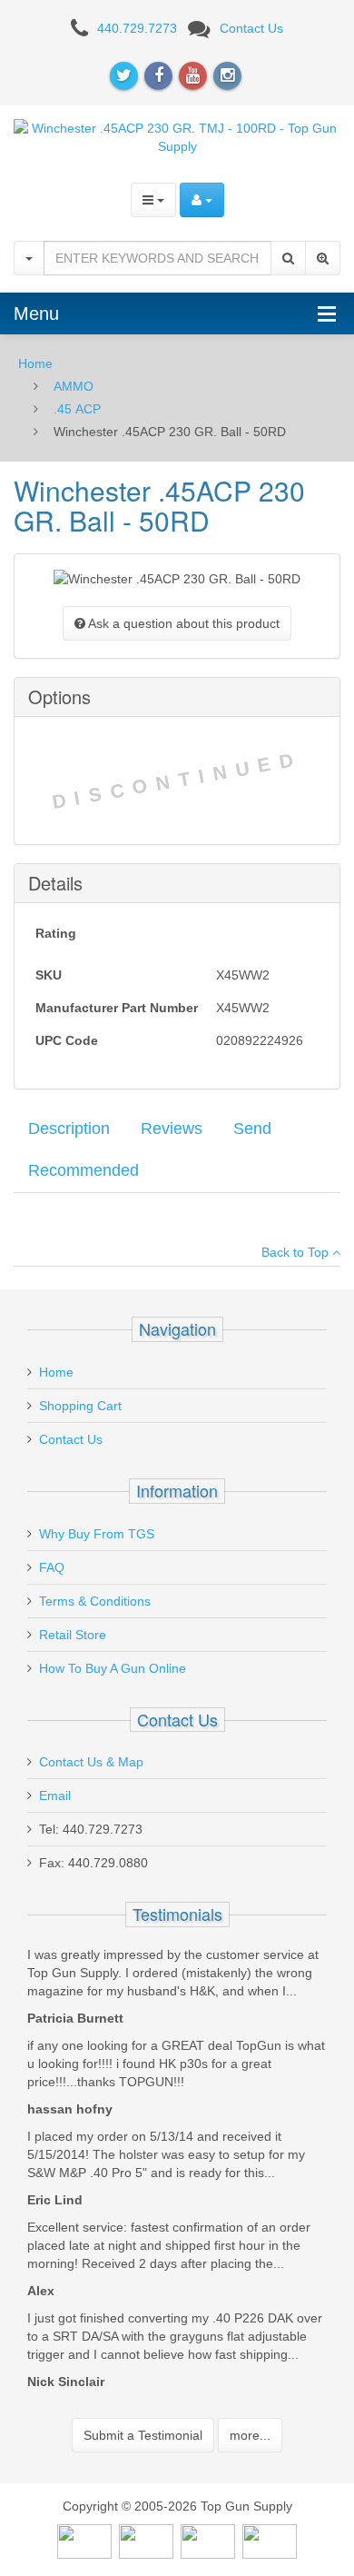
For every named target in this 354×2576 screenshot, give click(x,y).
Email (55, 1795)
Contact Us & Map (91, 1762)
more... (250, 2435)
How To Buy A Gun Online (113, 1668)
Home (35, 363)
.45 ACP (77, 409)
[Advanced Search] (323, 258)
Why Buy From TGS (97, 1534)
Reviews (172, 1129)
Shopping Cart (80, 1406)
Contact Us (251, 28)
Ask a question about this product (182, 623)
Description (69, 1129)
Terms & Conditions (95, 1601)
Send (252, 1129)
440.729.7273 (137, 28)
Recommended (84, 1170)
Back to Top (297, 1252)
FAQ (52, 1567)
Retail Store (73, 1635)
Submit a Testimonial (143, 2435)
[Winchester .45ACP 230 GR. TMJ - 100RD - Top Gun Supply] (177, 135)
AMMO (74, 386)
